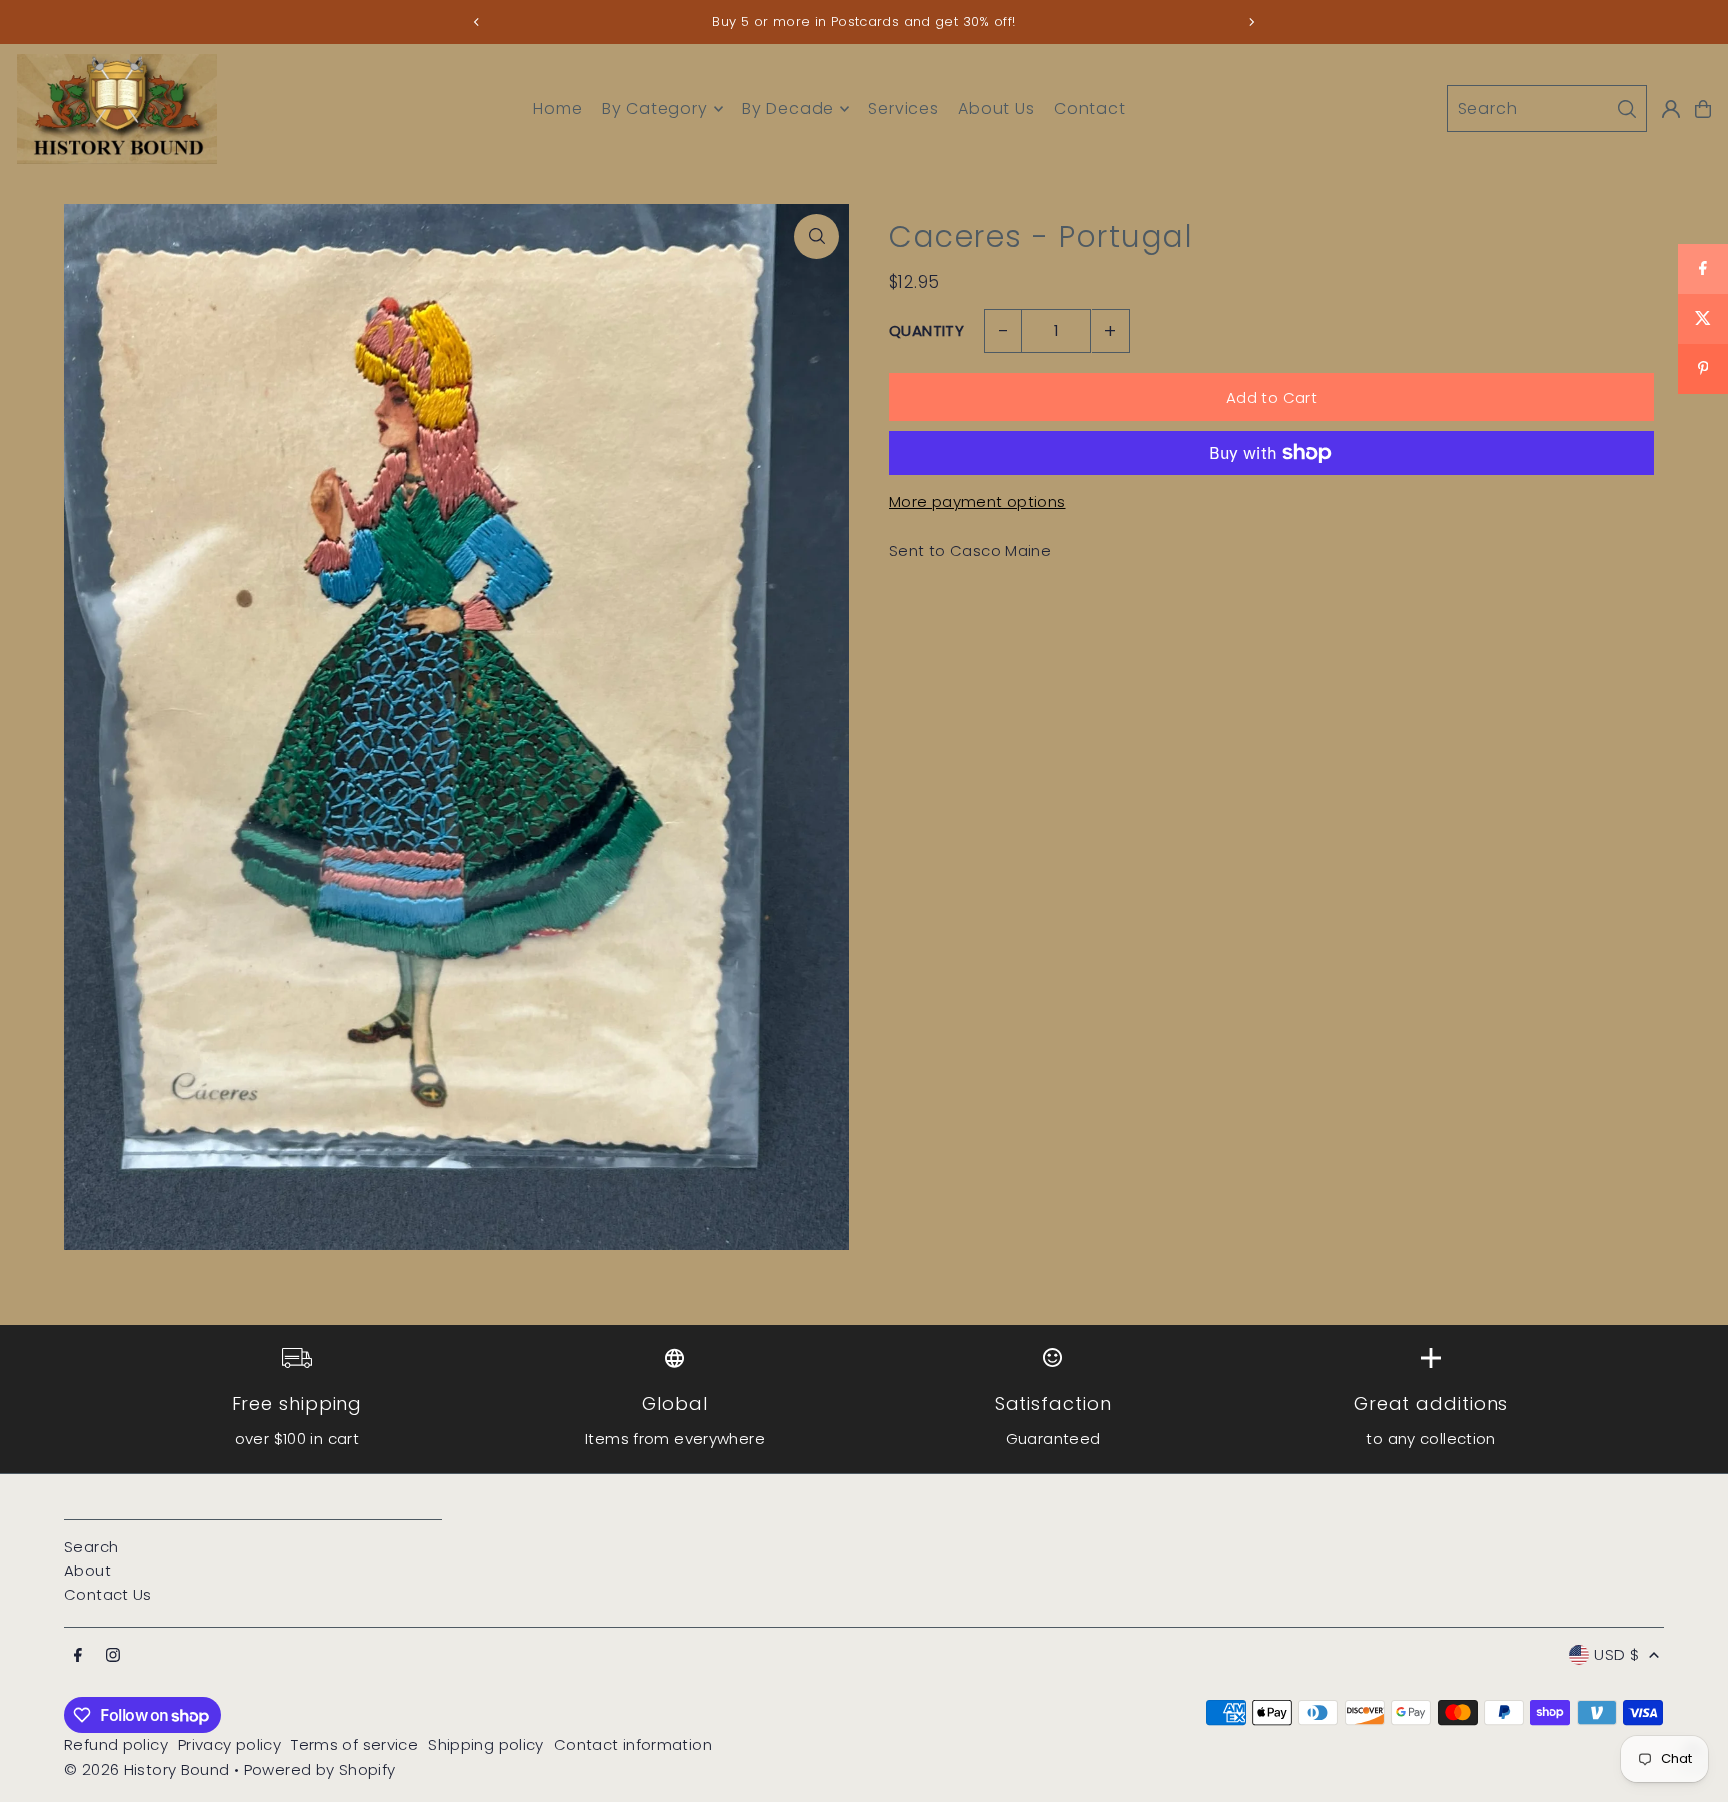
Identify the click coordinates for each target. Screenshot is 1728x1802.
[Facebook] (78, 1656)
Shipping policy (486, 1744)
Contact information (633, 1744)
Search (91, 1546)
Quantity (926, 330)
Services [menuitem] (903, 108)
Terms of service (354, 1744)
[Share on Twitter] (1703, 319)
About (87, 1570)
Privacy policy (229, 1744)
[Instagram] (113, 1656)
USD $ (1616, 1654)
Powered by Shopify (320, 1769)
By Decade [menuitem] (788, 108)
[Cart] (1703, 109)
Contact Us (108, 1594)
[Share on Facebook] (1703, 269)
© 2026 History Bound (147, 1769)
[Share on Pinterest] (1703, 369)
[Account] (1671, 109)
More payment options (977, 501)
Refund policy (116, 1744)
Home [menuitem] (557, 108)
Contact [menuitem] (1090, 108)
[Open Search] (1547, 108)
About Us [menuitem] (996, 108)
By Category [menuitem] (655, 108)
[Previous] (477, 22)
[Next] (1251, 22)
